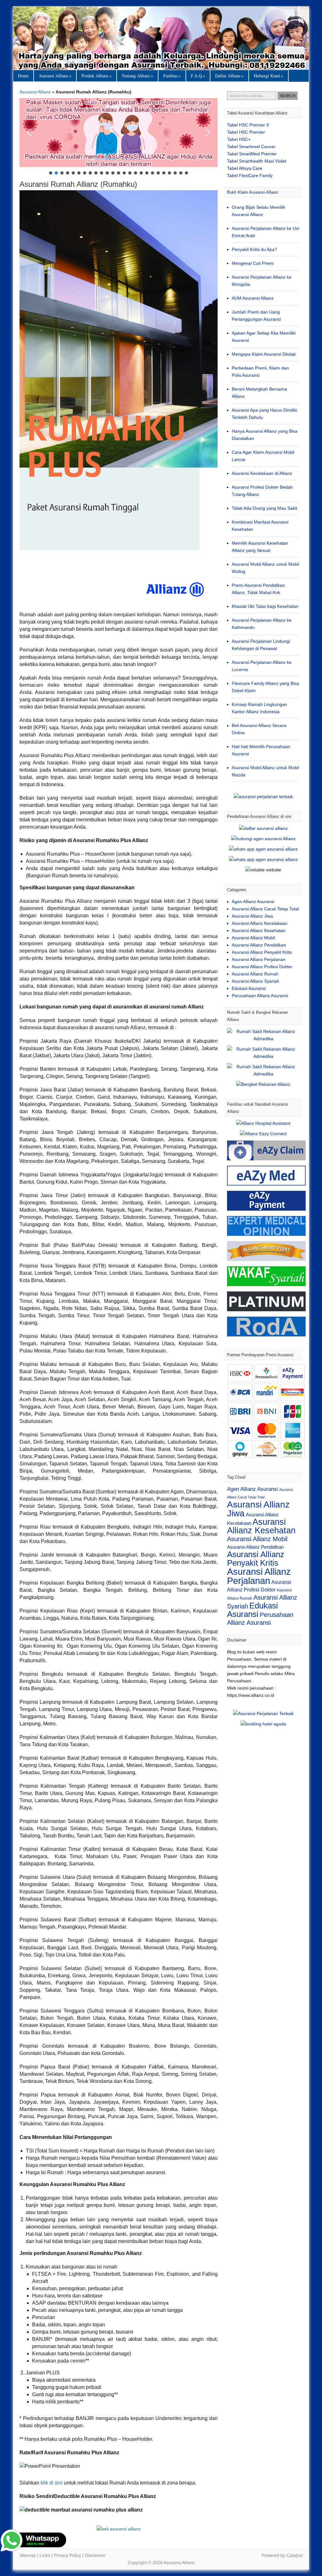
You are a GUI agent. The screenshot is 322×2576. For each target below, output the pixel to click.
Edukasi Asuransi (249, 988)
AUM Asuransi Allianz (253, 298)
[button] (119, 133)
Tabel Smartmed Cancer (251, 147)
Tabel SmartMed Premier (252, 154)
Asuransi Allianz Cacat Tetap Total (265, 909)
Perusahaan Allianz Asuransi (260, 996)
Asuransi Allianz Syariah (255, 981)
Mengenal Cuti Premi (253, 263)
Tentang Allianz (137, 76)
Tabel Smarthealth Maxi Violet (257, 161)
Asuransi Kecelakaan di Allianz (262, 473)
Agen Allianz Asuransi (253, 902)
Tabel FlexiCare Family (250, 175)
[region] (119, 137)
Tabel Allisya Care (245, 168)
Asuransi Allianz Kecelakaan (260, 923)
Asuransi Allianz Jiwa (252, 916)
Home (23, 76)
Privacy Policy (67, 2555)
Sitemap (28, 2555)
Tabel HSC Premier (246, 132)
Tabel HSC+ (239, 139)
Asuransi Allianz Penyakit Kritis (262, 952)
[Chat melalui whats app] (119, 2529)
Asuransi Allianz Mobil (253, 938)
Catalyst (294, 2555)
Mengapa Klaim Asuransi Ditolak (264, 354)
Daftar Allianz (229, 76)
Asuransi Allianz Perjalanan (259, 959)
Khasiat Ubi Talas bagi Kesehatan (265, 606)
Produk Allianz (97, 76)
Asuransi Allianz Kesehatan (259, 930)
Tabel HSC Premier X (248, 125)
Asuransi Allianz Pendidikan (259, 945)
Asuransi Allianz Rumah (255, 974)
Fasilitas (172, 76)
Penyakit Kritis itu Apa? (254, 249)
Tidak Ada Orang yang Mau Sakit (264, 508)
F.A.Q (198, 76)
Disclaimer (95, 2555)
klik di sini (52, 2483)
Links (45, 2555)
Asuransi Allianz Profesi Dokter (262, 967)
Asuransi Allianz (161, 38)
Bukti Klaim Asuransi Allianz (253, 192)
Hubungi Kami (269, 76)
